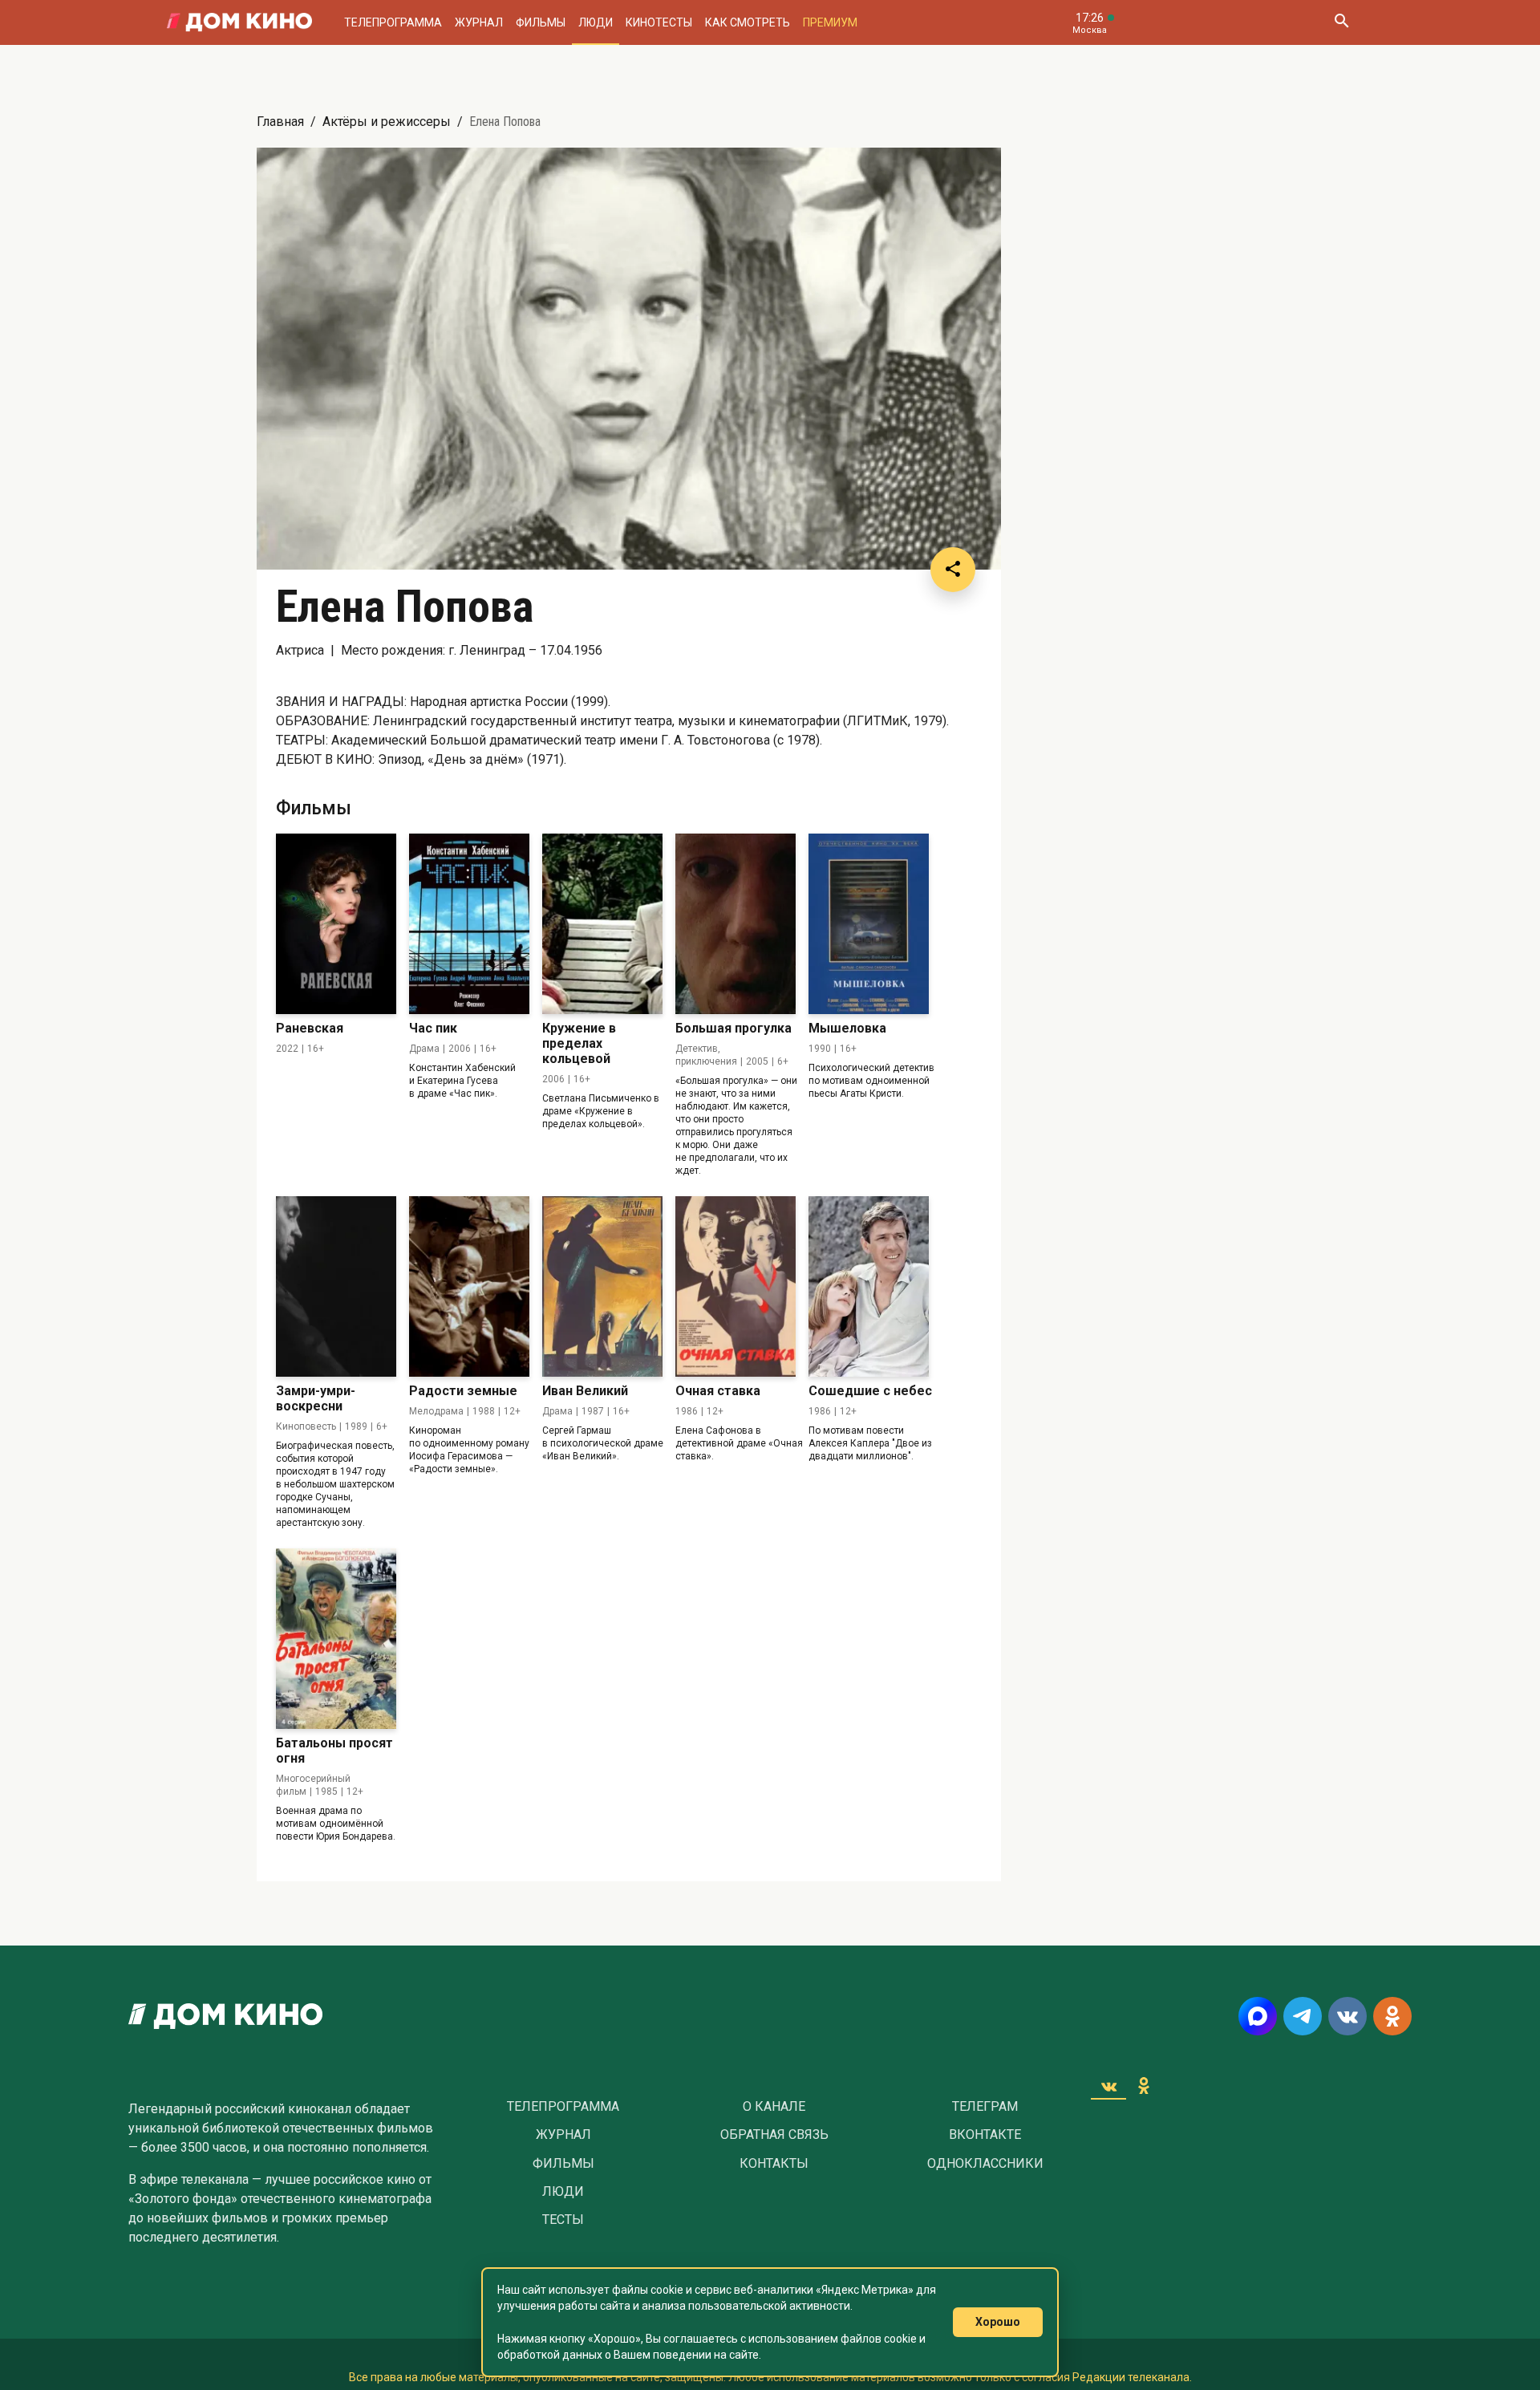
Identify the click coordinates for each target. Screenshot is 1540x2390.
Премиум (830, 22)
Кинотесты (659, 22)
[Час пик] (469, 924)
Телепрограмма (393, 22)
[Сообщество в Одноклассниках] (1392, 2016)
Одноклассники (985, 2164)
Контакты (774, 2164)
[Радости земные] (469, 1286)
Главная (280, 122)
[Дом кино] (239, 22)
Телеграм (985, 2107)
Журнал (479, 22)
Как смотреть (748, 22)
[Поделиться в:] (953, 570)
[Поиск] (1341, 22)
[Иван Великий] (602, 1286)
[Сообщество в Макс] (1258, 2016)
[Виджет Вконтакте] (1108, 2086)
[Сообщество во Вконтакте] (1347, 2016)
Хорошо (998, 2322)
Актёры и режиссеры (387, 122)
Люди (596, 22)
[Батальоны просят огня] (336, 1639)
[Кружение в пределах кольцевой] (602, 924)
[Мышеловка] (869, 924)
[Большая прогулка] (736, 924)
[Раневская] (336, 924)
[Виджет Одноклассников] (1144, 2086)
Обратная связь (774, 2135)
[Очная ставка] (736, 1286)
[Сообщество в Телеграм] (1303, 2016)
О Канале (774, 2107)
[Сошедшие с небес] (869, 1286)
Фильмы (541, 22)
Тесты (563, 2220)
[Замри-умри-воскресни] (336, 1286)
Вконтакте (985, 2135)
